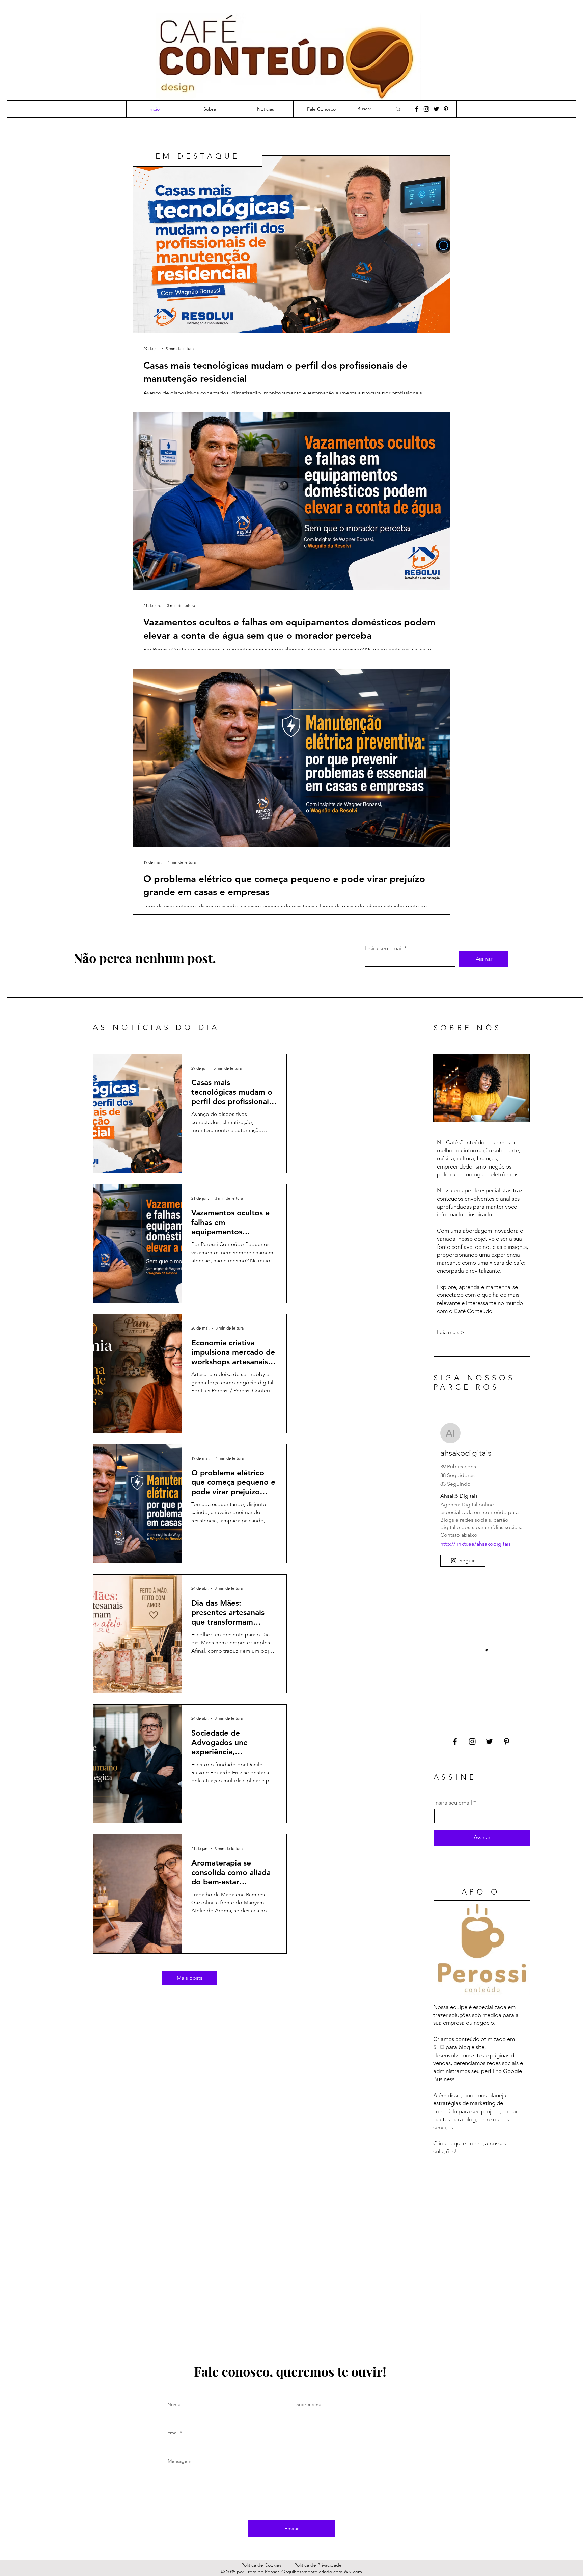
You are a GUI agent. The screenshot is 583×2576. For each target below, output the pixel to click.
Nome (174, 2404)
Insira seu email (384, 949)
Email (173, 2433)
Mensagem (179, 2461)
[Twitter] (436, 109)
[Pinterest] (446, 109)
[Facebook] (417, 109)
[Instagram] (426, 109)
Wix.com (353, 2572)
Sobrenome (309, 2404)
